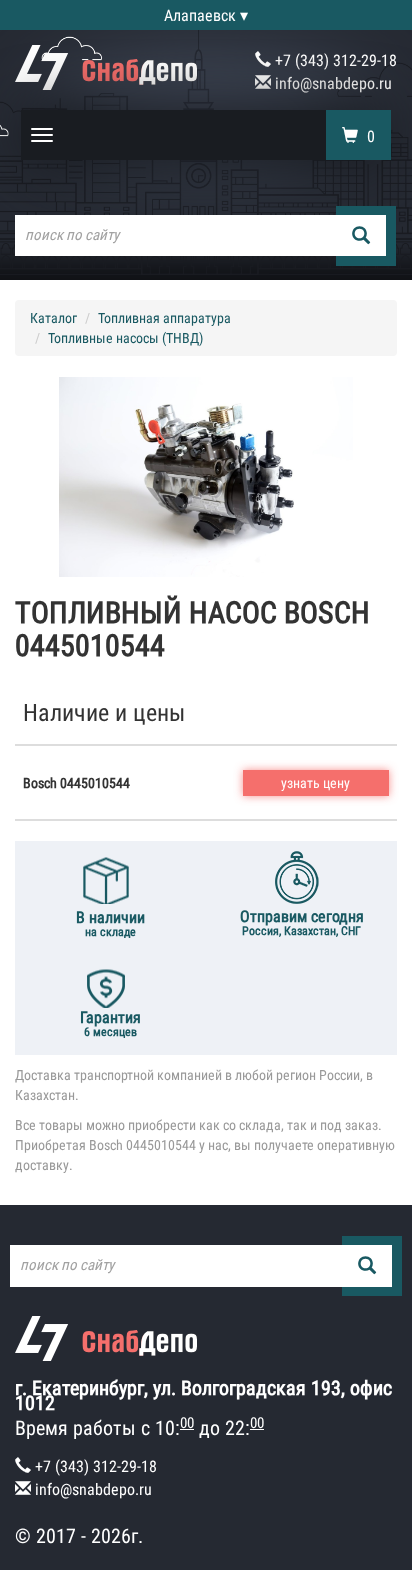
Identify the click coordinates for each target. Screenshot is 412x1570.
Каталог (53, 318)
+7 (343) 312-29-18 (334, 60)
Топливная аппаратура (164, 318)
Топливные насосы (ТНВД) (125, 338)
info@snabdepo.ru (331, 83)
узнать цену (315, 783)
